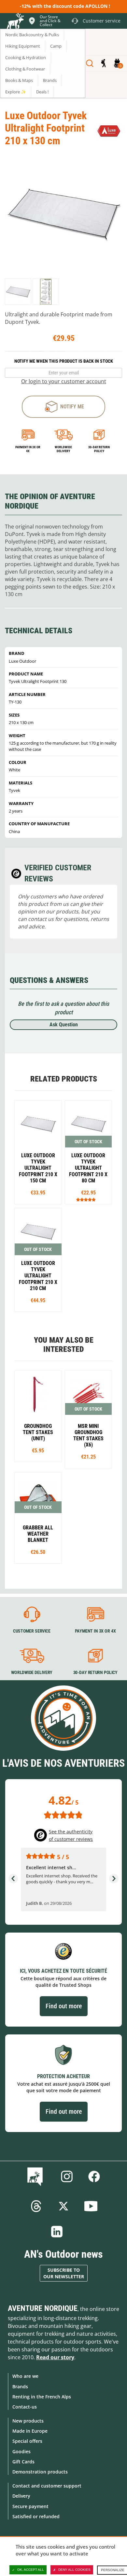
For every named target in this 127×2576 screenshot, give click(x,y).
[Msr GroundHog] (38, 1416)
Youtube (91, 2206)
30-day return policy (99, 449)
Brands (20, 2386)
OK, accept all (31, 2570)
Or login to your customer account (64, 381)
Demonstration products (40, 2472)
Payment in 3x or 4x (28, 449)
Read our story (55, 2357)
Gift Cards (23, 2462)
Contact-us (25, 2407)
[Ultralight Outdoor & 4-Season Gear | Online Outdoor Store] (15, 22)
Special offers (27, 2441)
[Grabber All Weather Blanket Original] (38, 1518)
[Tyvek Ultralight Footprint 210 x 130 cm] (18, 292)
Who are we (25, 2376)
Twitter (63, 2206)
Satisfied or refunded (36, 2516)
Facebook (94, 2176)
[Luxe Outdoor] (109, 131)
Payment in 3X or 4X (95, 1631)
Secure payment (30, 2506)
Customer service (32, 1631)
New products (28, 2421)
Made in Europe (30, 2431)
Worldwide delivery (63, 449)
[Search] (90, 63)
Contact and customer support (47, 2486)
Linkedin (57, 2232)
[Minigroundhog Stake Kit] (89, 1419)
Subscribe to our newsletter (64, 2273)
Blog (36, 2176)
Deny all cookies (74, 2570)
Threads (36, 2206)
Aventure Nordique (43, 2308)
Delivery (21, 2496)
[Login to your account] (103, 63)
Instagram (67, 2176)
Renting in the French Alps (42, 2397)
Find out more (64, 2006)
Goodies (21, 2451)
